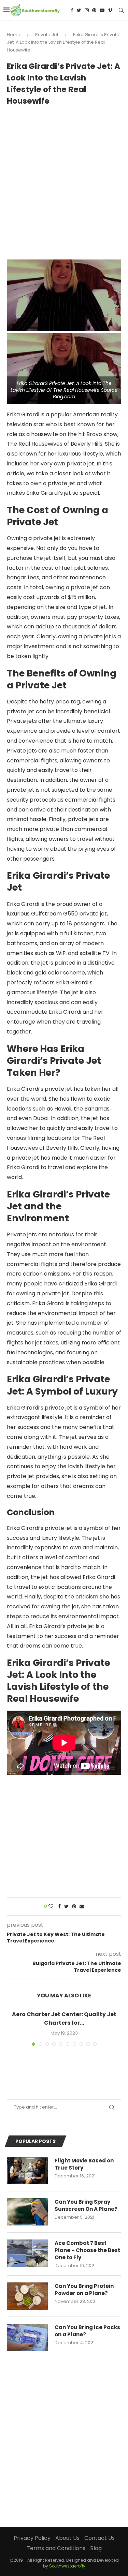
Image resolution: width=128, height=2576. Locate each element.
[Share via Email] (82, 1907)
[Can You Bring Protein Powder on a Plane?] (27, 2296)
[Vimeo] (110, 10)
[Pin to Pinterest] (74, 1907)
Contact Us (99, 2538)
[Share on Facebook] (59, 1907)
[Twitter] (79, 10)
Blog (96, 2548)
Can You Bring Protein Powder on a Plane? (84, 2290)
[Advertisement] (64, 180)
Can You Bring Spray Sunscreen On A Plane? (86, 2205)
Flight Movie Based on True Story (84, 2164)
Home (14, 35)
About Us (67, 2538)
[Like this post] (51, 1907)
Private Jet (47, 35)
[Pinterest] (94, 10)
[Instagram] (87, 10)
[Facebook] (72, 10)
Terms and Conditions (56, 2548)
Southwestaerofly (67, 2566)
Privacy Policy (32, 2538)
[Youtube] (102, 10)
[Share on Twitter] (66, 1907)
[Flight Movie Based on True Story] (27, 2171)
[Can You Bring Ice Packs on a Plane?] (27, 2337)
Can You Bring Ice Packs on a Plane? (87, 2331)
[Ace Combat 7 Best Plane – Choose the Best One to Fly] (27, 2253)
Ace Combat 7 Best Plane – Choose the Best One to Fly (87, 2250)
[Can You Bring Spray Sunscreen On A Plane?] (27, 2212)
